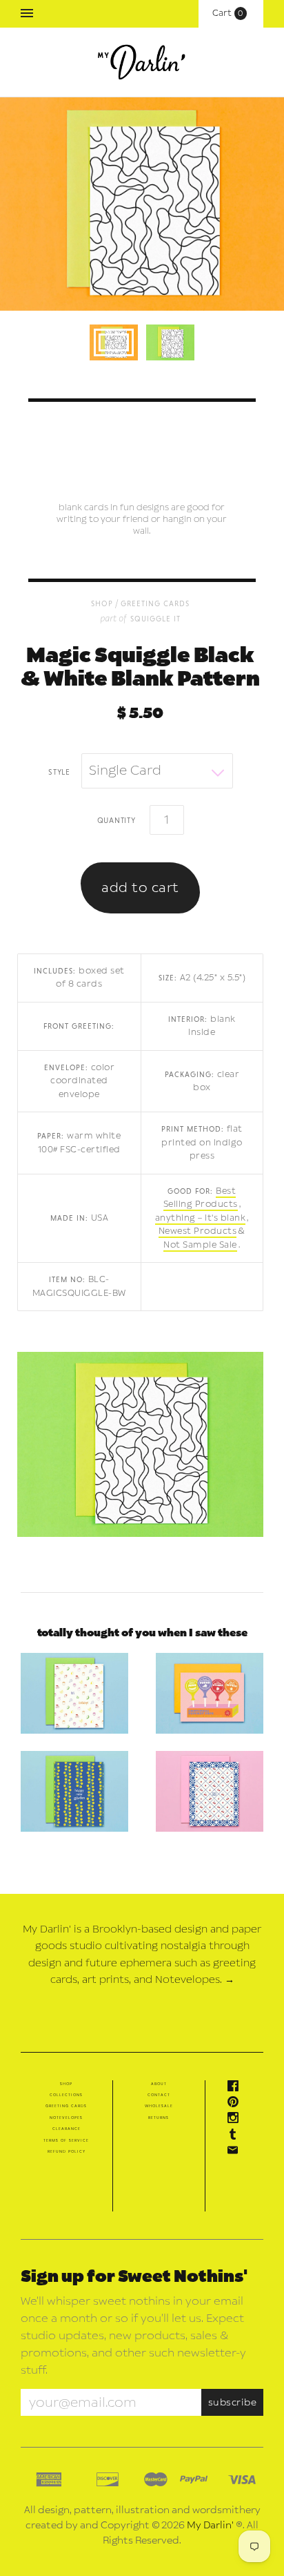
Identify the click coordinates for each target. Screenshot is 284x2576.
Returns (159, 2118)
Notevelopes (66, 2118)
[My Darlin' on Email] (236, 2153)
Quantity (116, 820)
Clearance (67, 2129)
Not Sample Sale (200, 1245)
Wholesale (159, 2106)
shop (102, 603)
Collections (66, 2095)
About (159, 2084)
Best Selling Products (201, 1198)
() (231, 13)
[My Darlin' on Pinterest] (236, 2104)
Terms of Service (66, 2140)
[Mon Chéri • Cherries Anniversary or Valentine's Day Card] (210, 1791)
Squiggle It (155, 618)
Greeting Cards (155, 603)
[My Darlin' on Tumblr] (236, 2137)
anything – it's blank (201, 1218)
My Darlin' (210, 2525)
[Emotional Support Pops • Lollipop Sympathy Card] (210, 1693)
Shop (66, 2084)
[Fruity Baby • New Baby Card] (74, 1693)
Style (59, 771)
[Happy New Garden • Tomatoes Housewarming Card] (74, 1791)
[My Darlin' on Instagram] (236, 2120)
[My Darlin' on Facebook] (236, 2089)
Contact (159, 2095)
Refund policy (67, 2151)
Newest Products (198, 1231)
